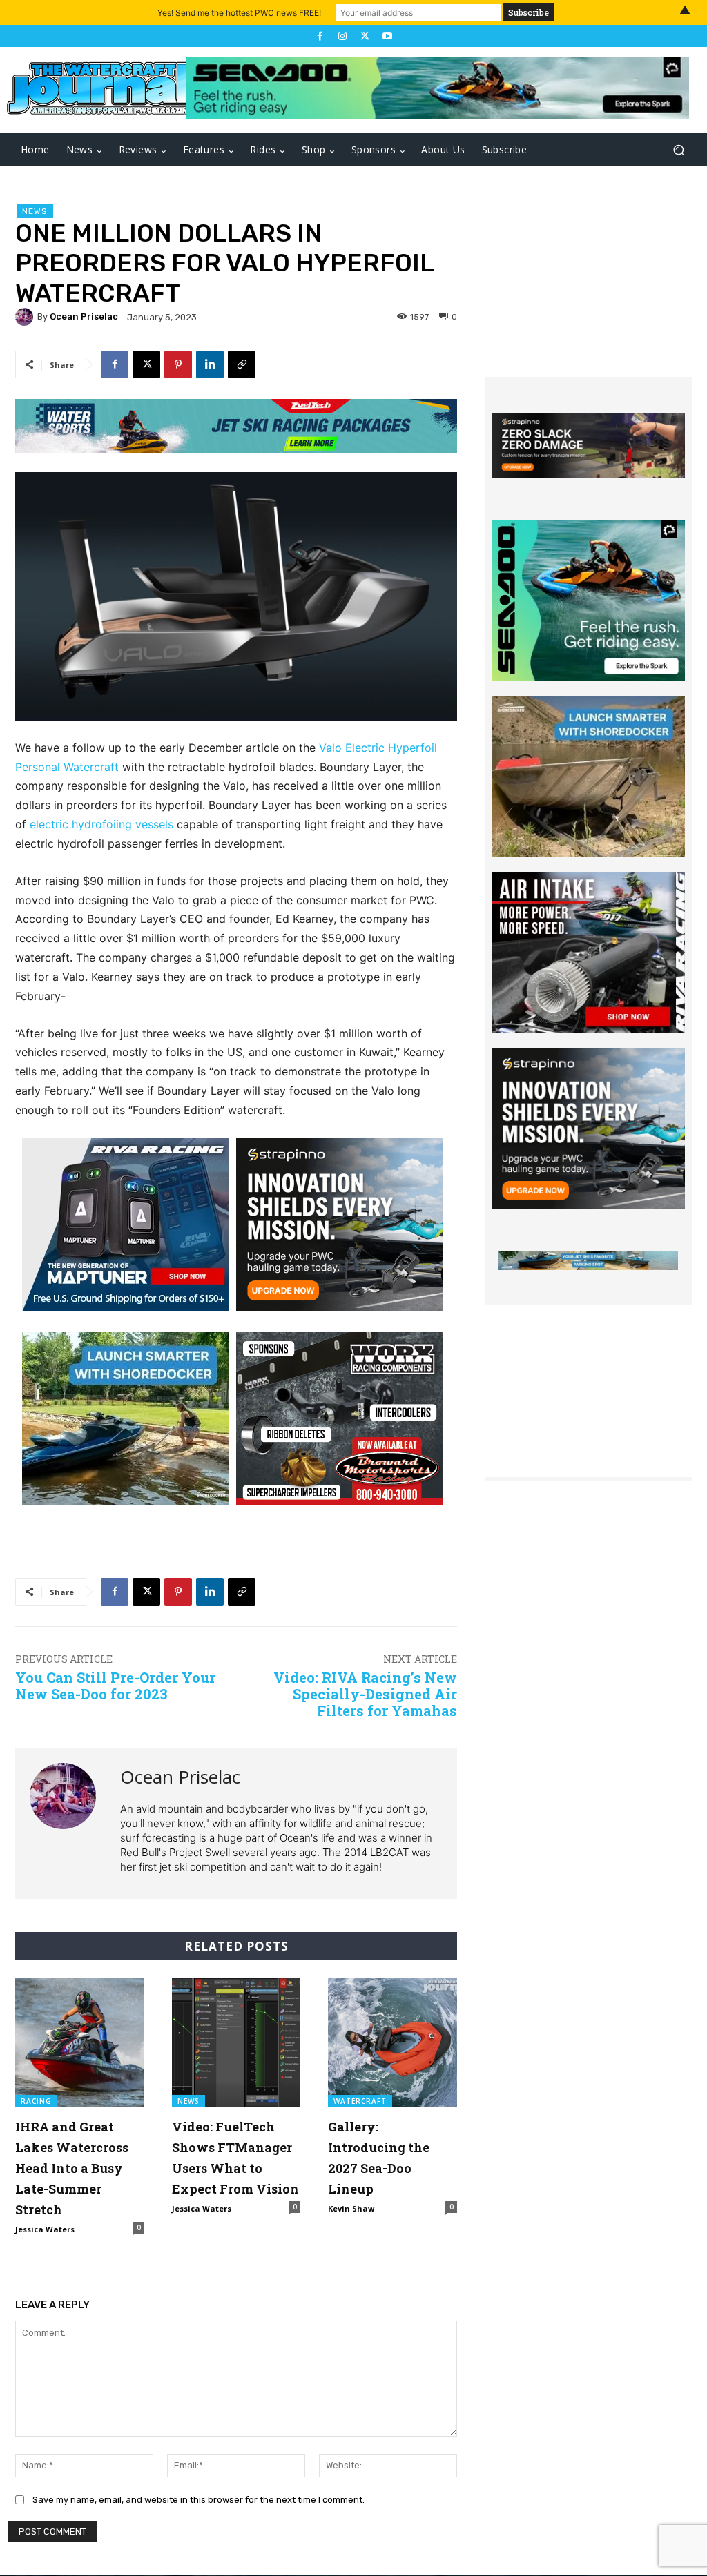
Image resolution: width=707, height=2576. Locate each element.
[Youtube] (387, 36)
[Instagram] (342, 36)
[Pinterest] (178, 364)
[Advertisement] (588, 291)
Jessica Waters (45, 2229)
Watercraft (360, 2101)
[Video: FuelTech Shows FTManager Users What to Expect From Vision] (236, 2043)
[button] (678, 150)
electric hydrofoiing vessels (101, 824)
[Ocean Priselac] (26, 317)
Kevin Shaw (351, 2208)
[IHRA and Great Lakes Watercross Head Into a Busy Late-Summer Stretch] (80, 2043)
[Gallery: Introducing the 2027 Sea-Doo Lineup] (393, 2043)
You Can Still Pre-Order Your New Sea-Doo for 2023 (115, 1686)
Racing (36, 2101)
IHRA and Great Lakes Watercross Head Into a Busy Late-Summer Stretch (72, 2168)
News (35, 211)
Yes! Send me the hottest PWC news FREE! (239, 13)
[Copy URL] (242, 364)
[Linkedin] (210, 364)
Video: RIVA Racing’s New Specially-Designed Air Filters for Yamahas (365, 1694)
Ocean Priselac (84, 316)
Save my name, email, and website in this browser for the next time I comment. (198, 2500)
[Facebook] (320, 36)
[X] (365, 36)
